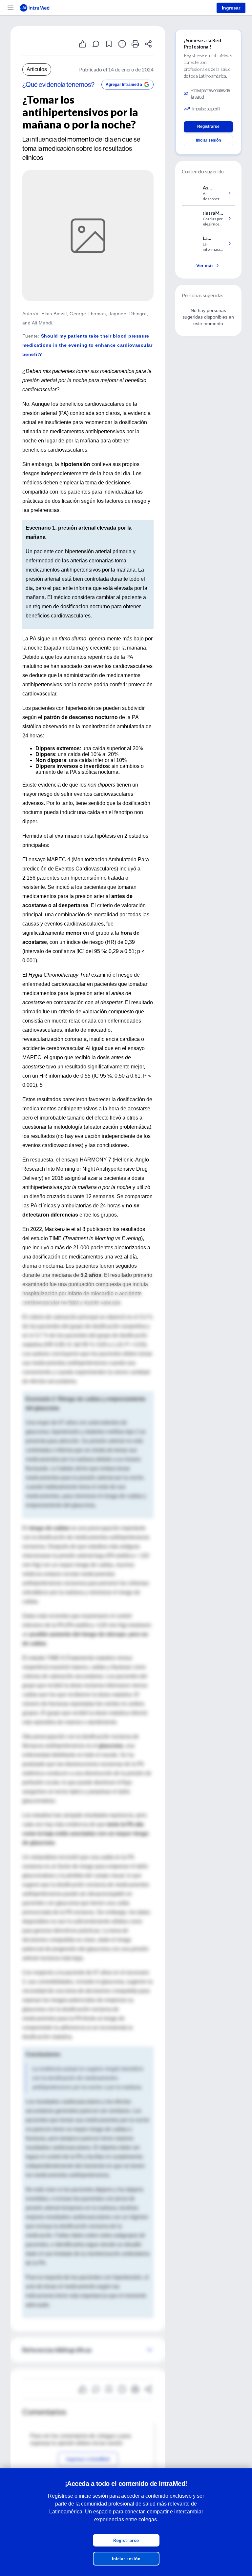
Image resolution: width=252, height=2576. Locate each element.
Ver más (205, 265)
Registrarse (126, 2540)
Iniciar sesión (126, 2558)
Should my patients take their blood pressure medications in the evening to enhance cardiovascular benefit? (87, 345)
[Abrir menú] (10, 8)
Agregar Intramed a (124, 85)
